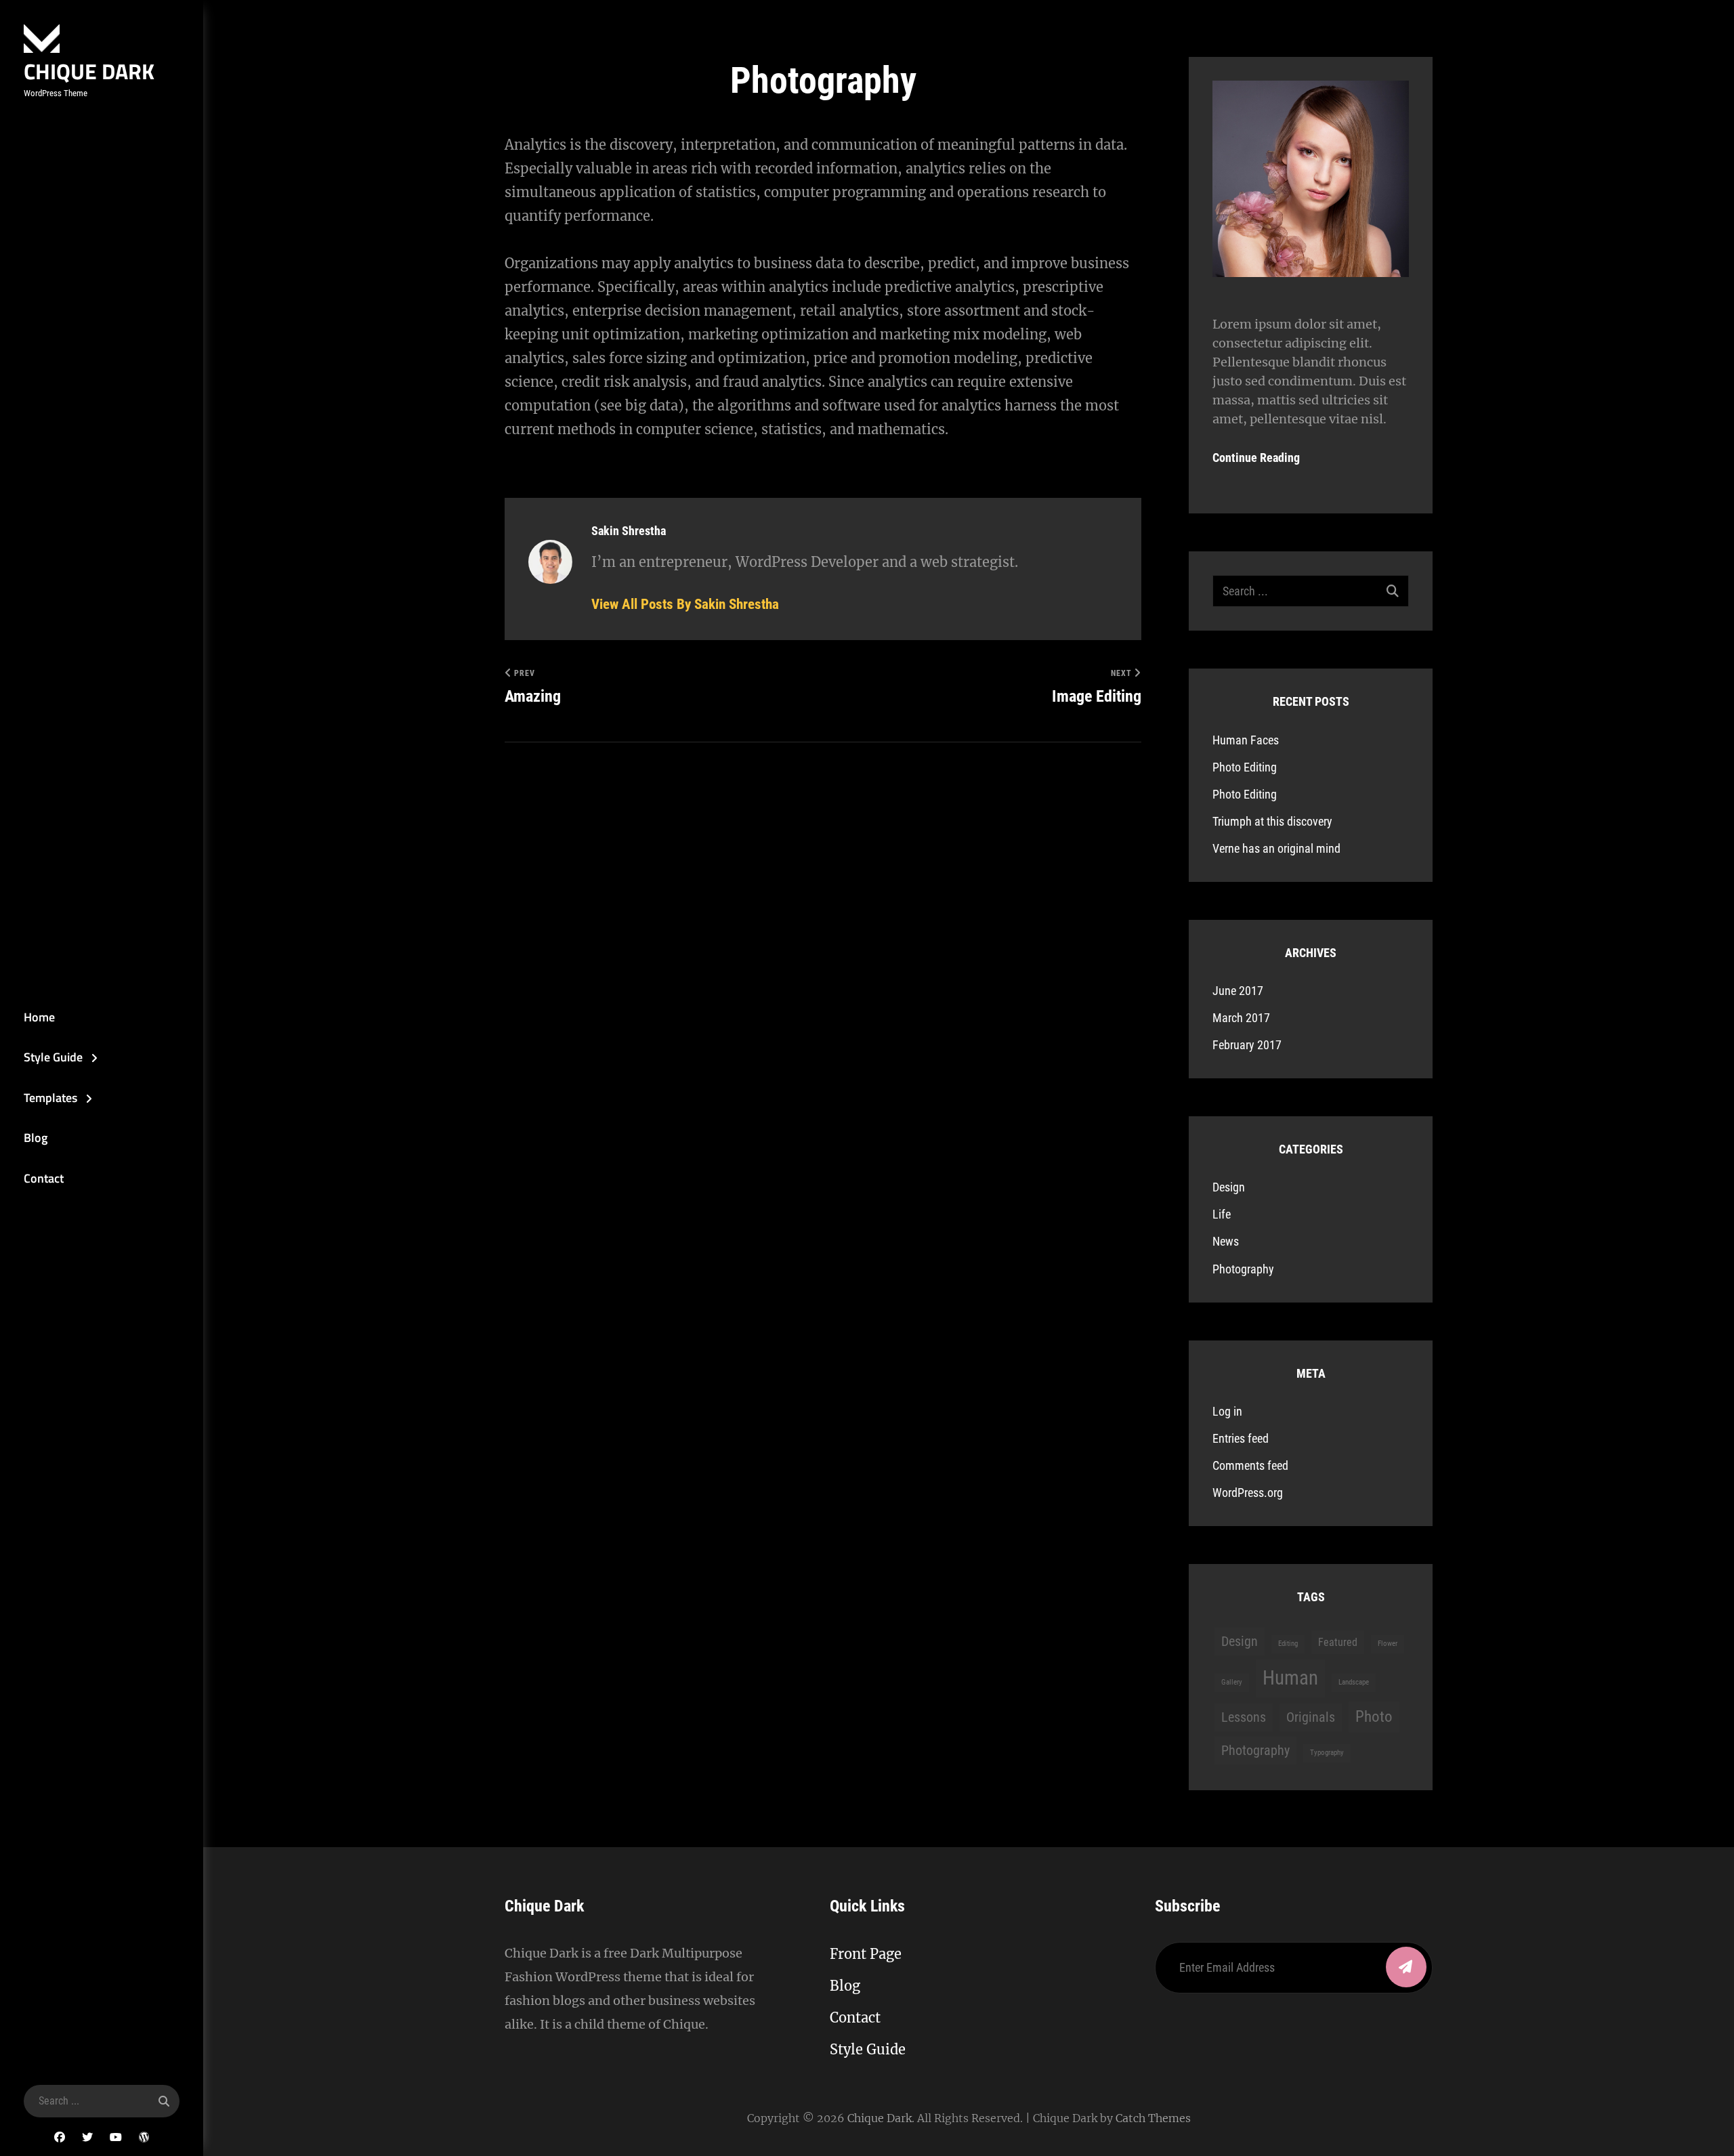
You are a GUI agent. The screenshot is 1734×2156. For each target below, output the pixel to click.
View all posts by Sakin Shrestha (685, 604)
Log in (1227, 1411)
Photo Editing (1245, 767)
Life (1222, 1214)
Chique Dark (89, 71)
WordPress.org (1248, 1493)
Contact (44, 1178)
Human (1290, 1678)
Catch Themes (1153, 2118)
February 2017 (1247, 1045)
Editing (1288, 1644)
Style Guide (53, 1057)
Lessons (1244, 1717)
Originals (1311, 1717)
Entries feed (1241, 1438)
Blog (36, 1138)
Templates (50, 1098)
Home (39, 1017)
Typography (1327, 1753)
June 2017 (1238, 991)
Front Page (866, 1954)
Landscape (1354, 1682)
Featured (1338, 1642)
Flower (1388, 1644)
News (1226, 1241)
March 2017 (1241, 1018)
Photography (1243, 1269)
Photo (1374, 1717)
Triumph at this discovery (1272, 821)
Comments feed (1250, 1465)
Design (1229, 1187)
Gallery (1232, 1682)
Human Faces (1246, 740)
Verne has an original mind (1276, 848)
